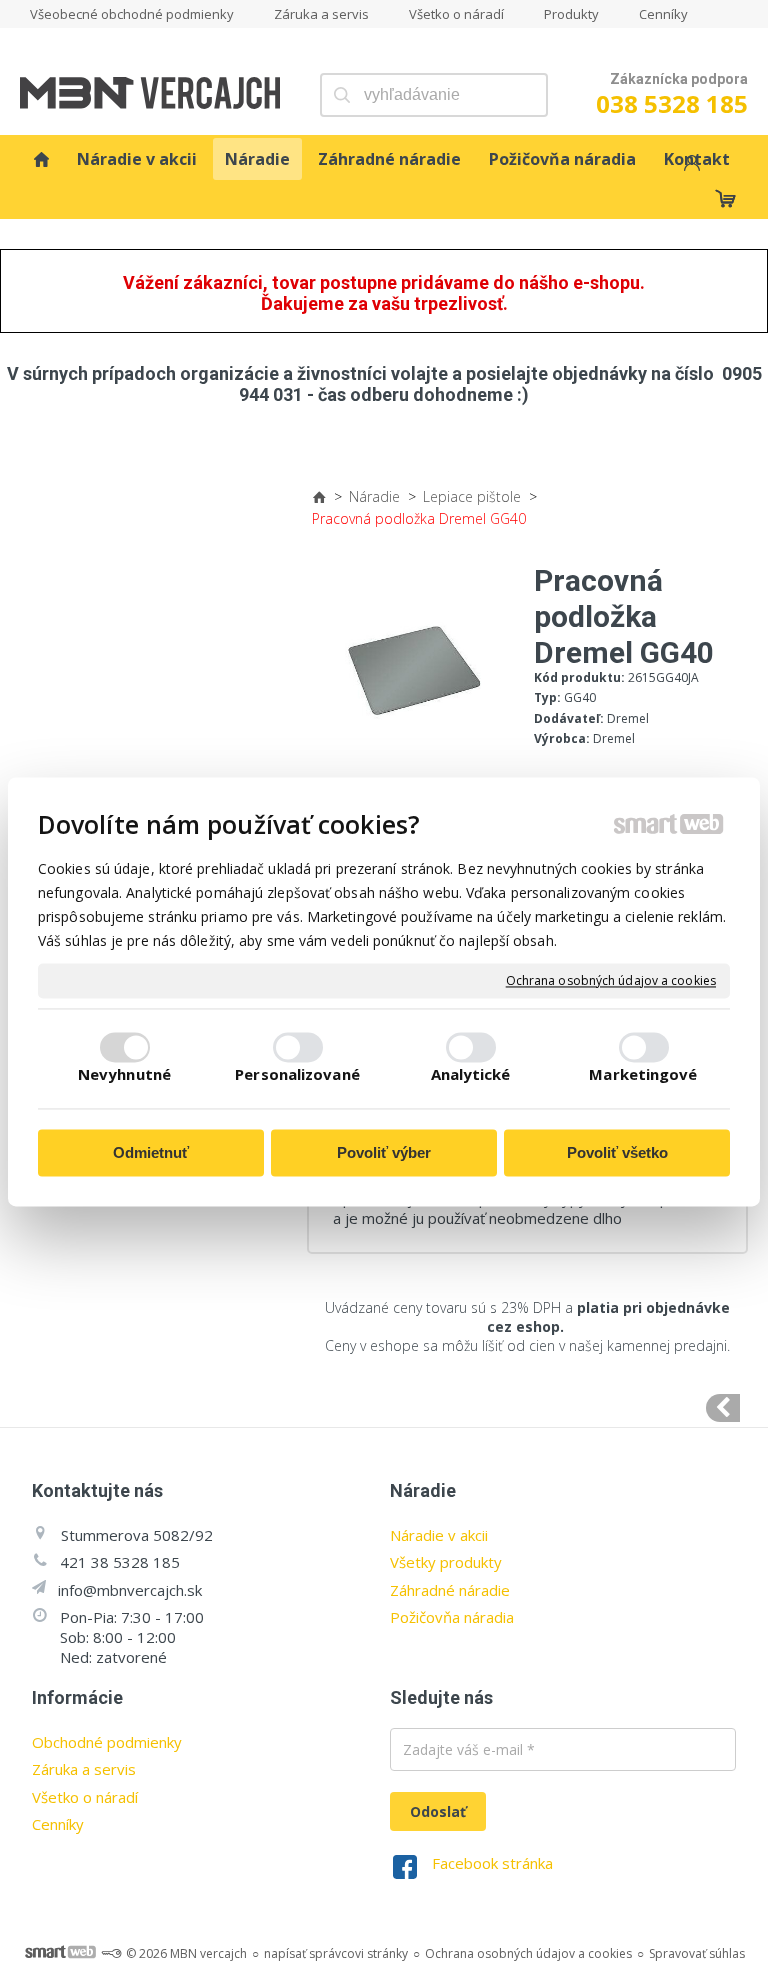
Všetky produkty (446, 1562)
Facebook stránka (492, 1863)
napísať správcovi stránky (336, 1953)
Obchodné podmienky (107, 1742)
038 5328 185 (672, 103)
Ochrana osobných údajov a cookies (611, 981)
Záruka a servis (84, 1769)
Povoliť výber (384, 1153)
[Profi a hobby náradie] (41, 159)
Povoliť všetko (617, 1153)
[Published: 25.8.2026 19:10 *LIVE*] (111, 1953)
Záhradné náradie (450, 1590)
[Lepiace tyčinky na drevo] (723, 1408)
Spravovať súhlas (697, 1953)
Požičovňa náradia (452, 1617)
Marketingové (643, 1074)
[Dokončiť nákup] (725, 198)
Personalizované (297, 1074)
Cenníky (58, 1824)
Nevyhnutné (124, 1074)
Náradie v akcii (439, 1535)
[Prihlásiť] (690, 165)
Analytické (471, 1074)
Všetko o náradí (85, 1797)
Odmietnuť (151, 1153)
